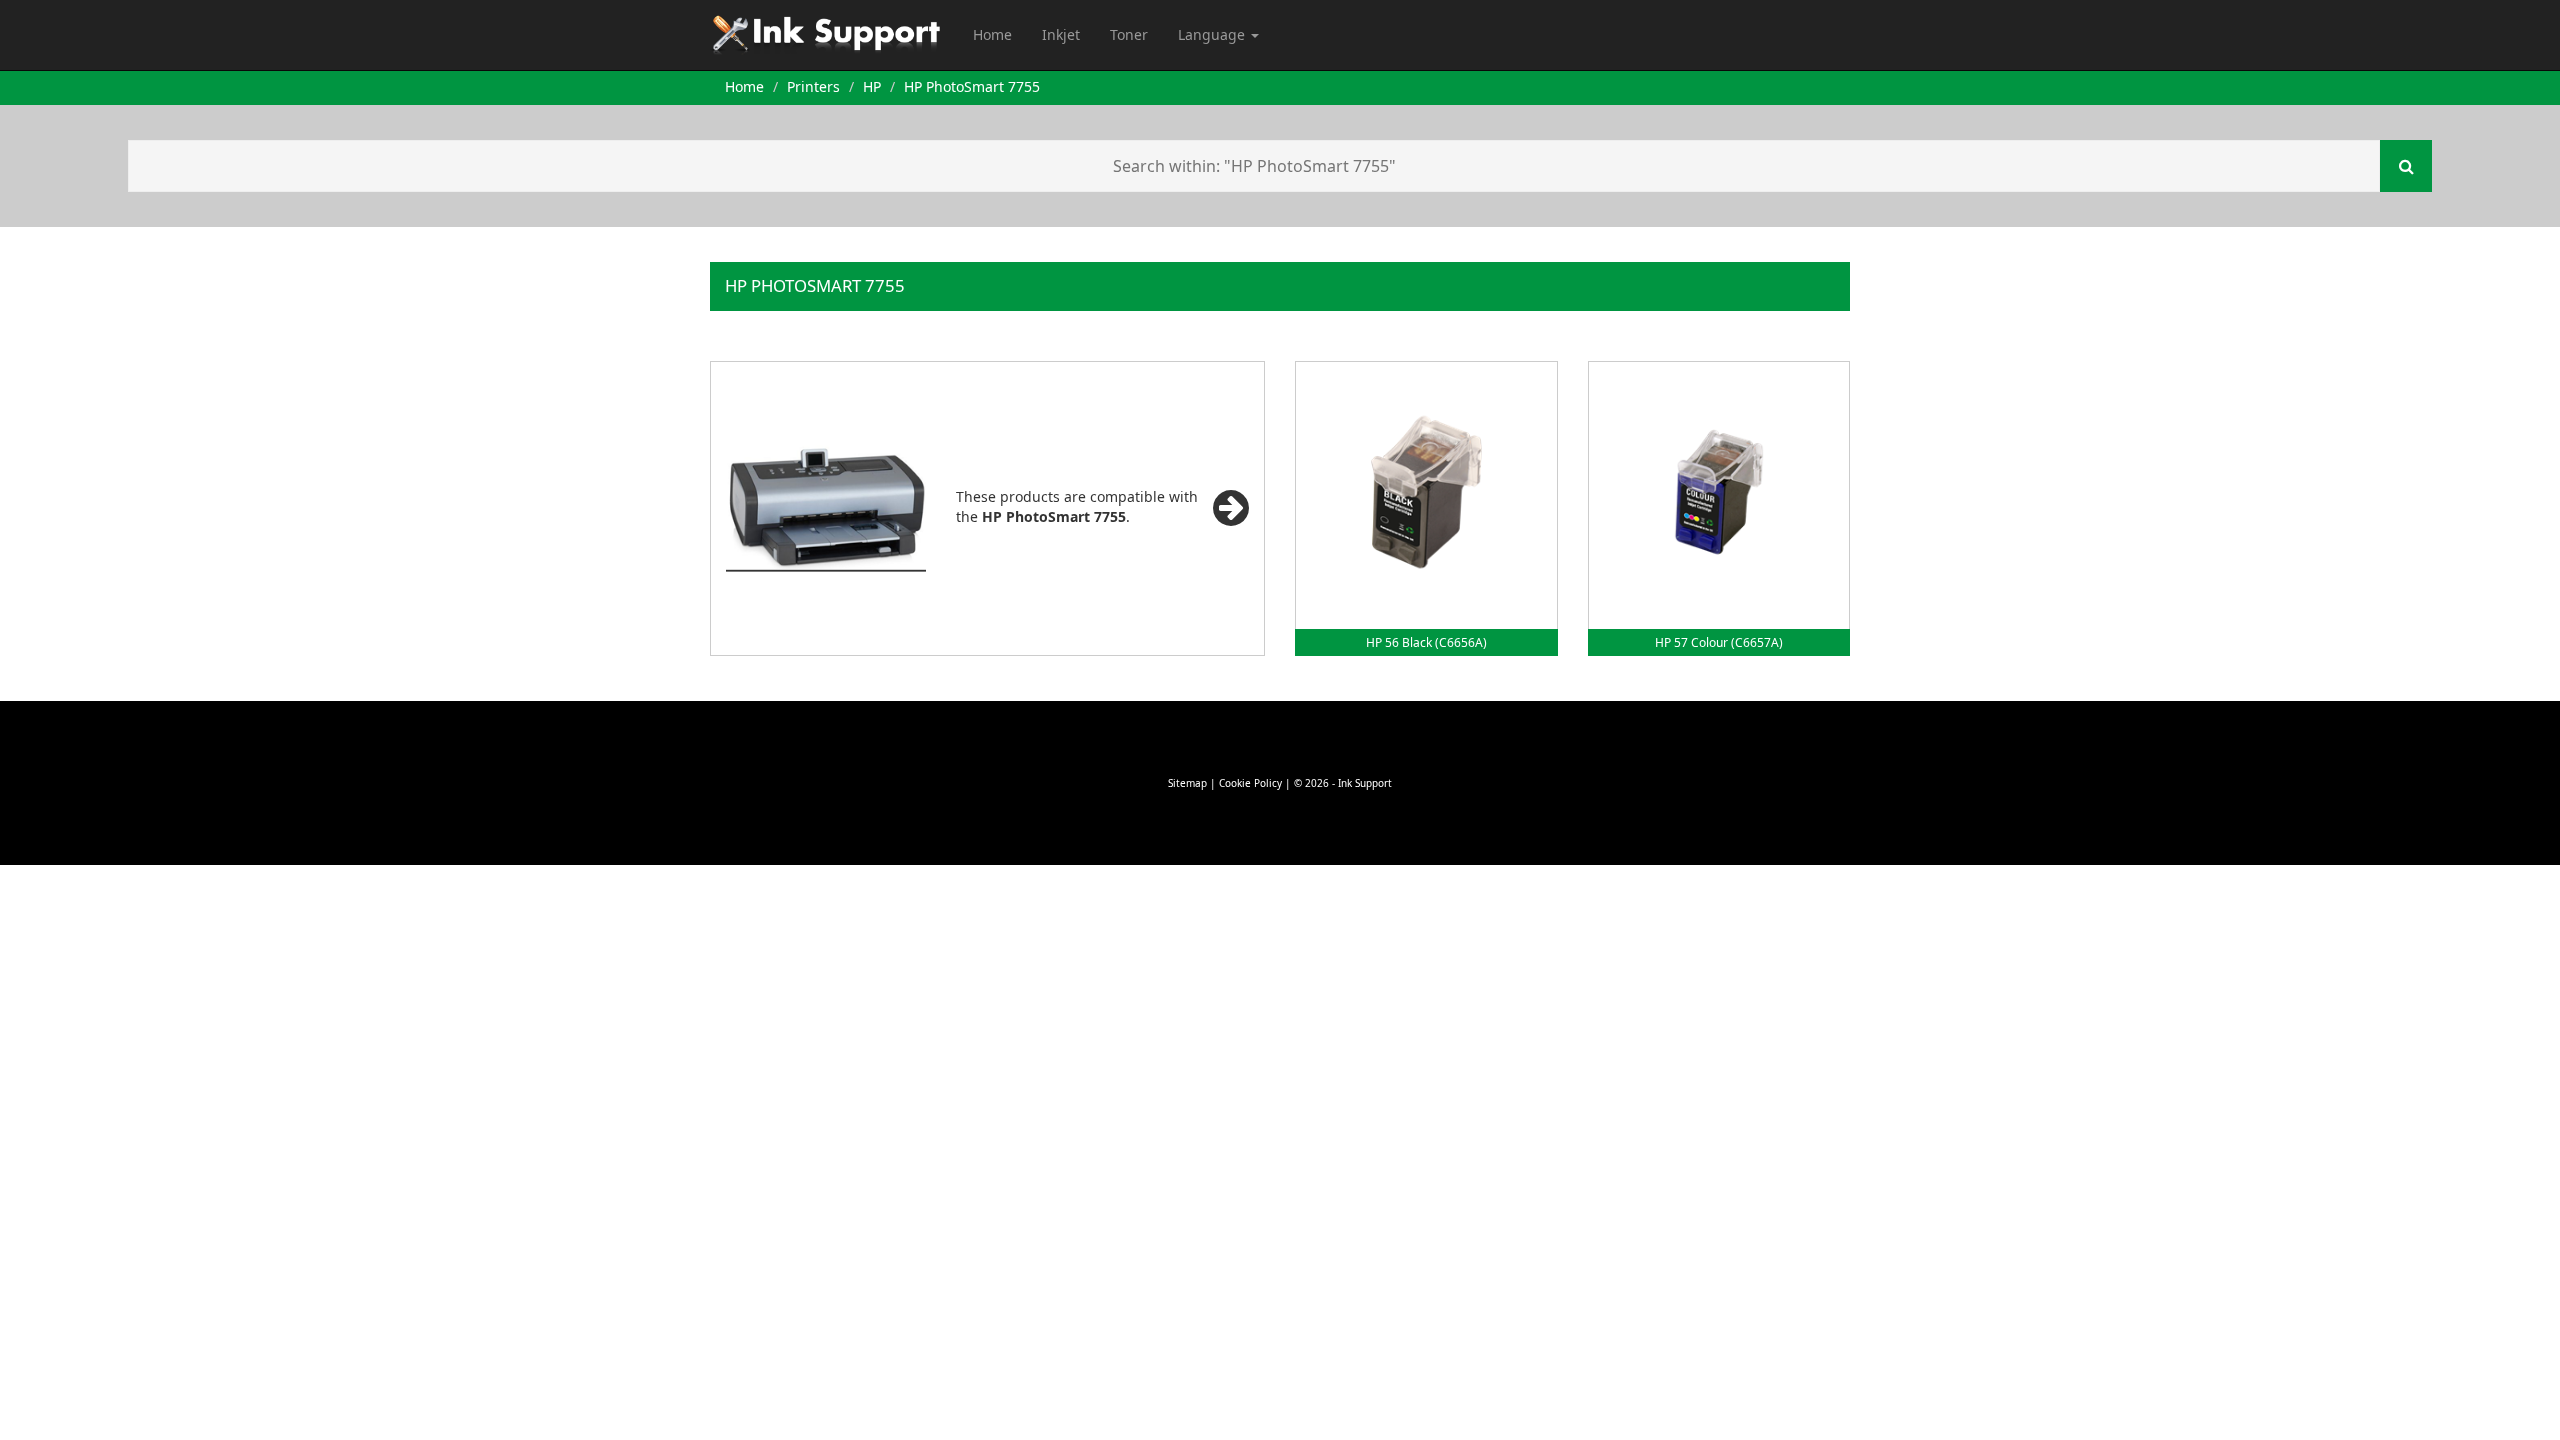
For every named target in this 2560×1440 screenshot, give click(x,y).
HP (872, 86)
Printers (813, 86)
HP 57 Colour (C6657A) (1719, 642)
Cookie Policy (1250, 783)
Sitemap (1187, 783)
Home (992, 34)
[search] (2406, 166)
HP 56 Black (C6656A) (1426, 642)
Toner (1129, 34)
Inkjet (1061, 34)
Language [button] (1213, 34)
